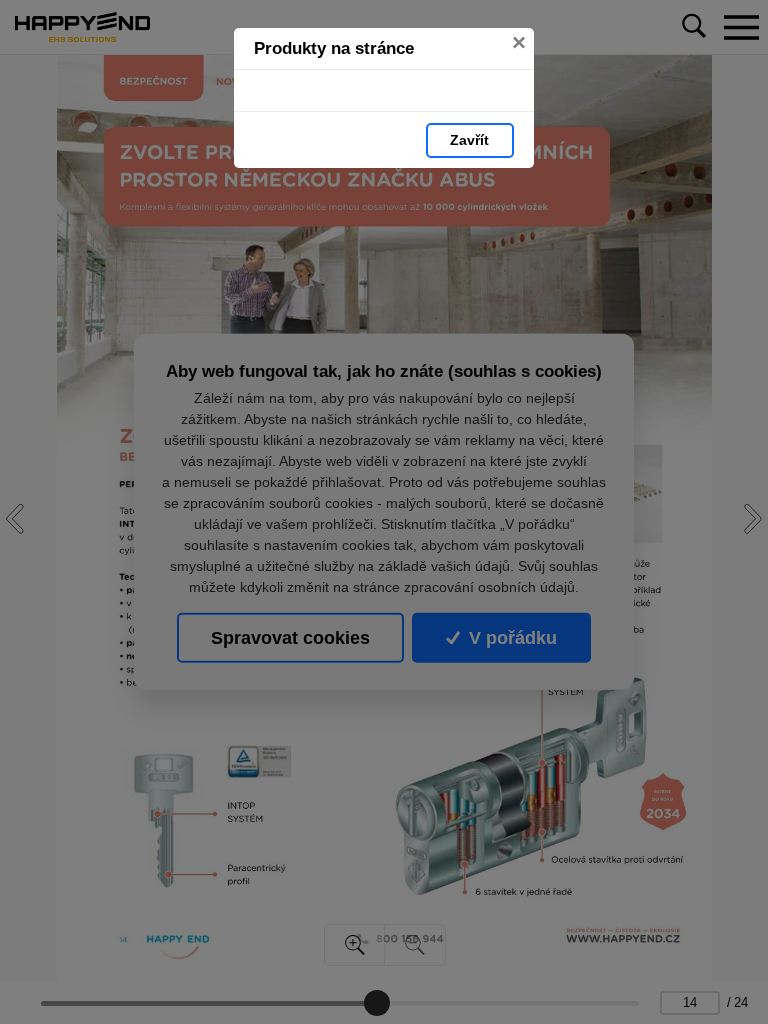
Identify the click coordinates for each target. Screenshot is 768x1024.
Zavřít (469, 140)
